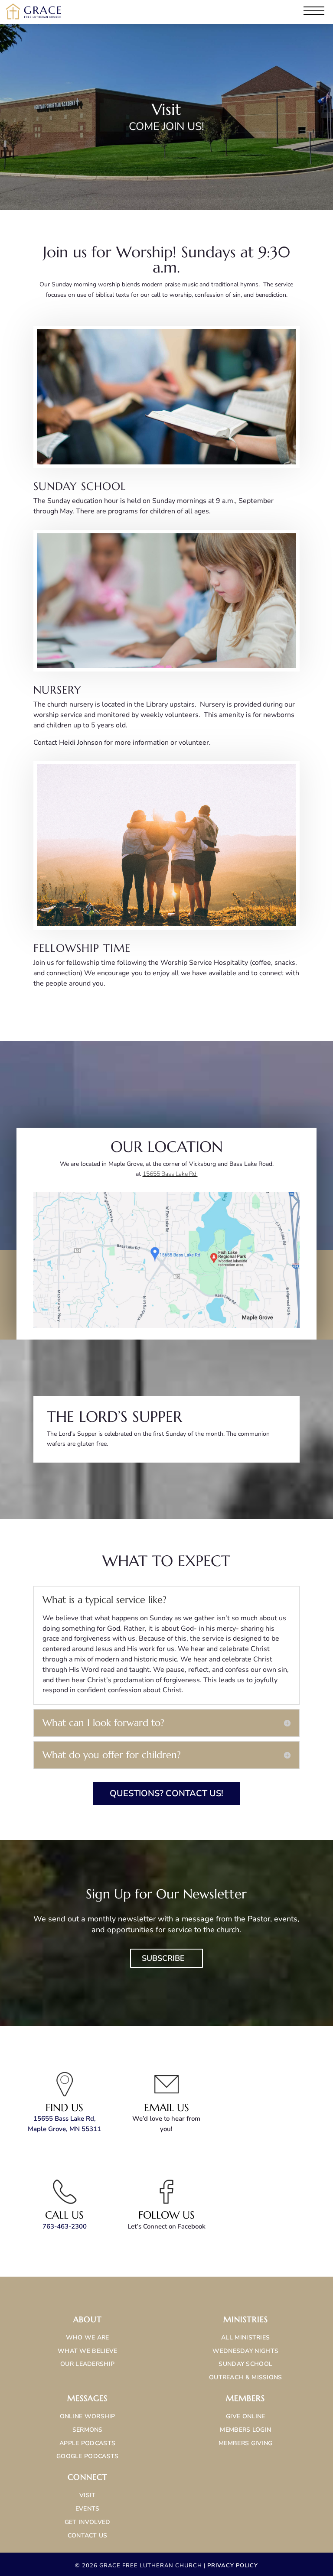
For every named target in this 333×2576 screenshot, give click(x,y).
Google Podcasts (88, 2456)
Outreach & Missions (246, 2377)
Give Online (245, 2416)
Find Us (64, 2108)
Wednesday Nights (245, 2351)
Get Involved (88, 2522)
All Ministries (245, 2338)
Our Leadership (87, 2364)
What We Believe (88, 2351)
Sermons (88, 2430)
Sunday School (245, 2364)
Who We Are (88, 2338)
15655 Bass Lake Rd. (170, 1174)
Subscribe (163, 1958)
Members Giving (245, 2443)
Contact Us (88, 2535)
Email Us (166, 2108)
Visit (88, 2495)
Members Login (245, 2430)
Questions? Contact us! (166, 1793)
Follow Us (166, 2215)
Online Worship (88, 2416)
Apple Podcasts (87, 2443)
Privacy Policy (233, 2566)
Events (88, 2509)
